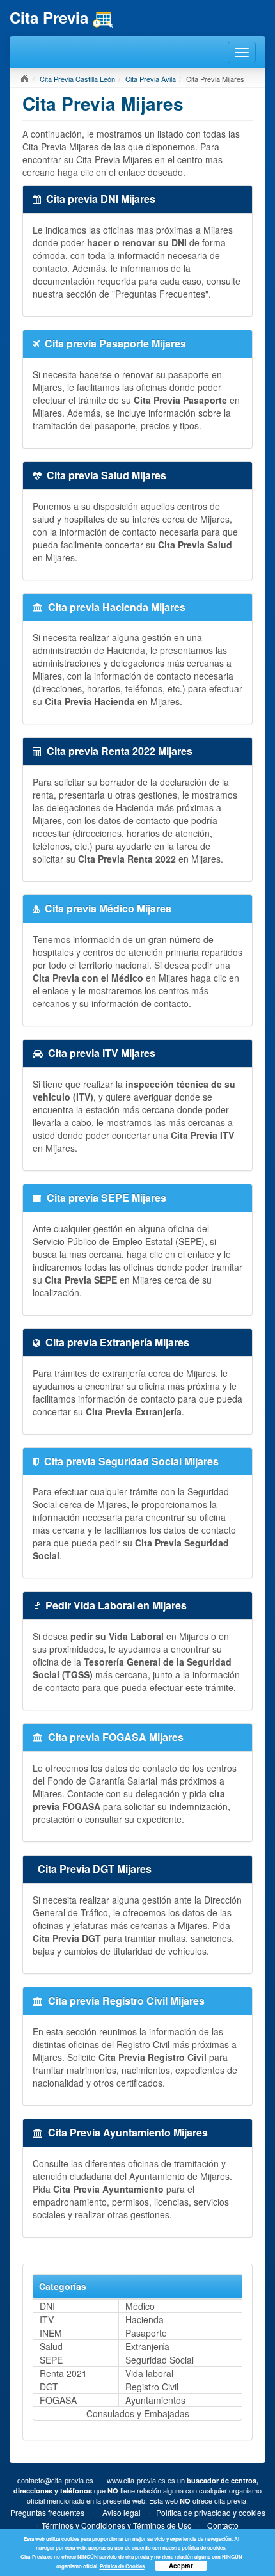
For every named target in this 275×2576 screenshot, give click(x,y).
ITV (47, 2319)
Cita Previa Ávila (151, 79)
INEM (51, 2333)
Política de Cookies (122, 2566)
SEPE (51, 2360)
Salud (51, 2346)
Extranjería (147, 2346)
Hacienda (145, 2319)
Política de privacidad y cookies (211, 2512)
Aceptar (181, 2566)
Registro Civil (152, 2387)
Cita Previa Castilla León (77, 79)
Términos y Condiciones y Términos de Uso (117, 2525)
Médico (140, 2306)
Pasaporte (146, 2333)
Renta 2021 (63, 2373)
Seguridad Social (160, 2360)
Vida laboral (149, 2373)
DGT (49, 2387)
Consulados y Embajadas (138, 2413)
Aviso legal (122, 2512)
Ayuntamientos (155, 2400)
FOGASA (58, 2400)
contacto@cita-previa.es (55, 2480)
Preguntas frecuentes (47, 2512)
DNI (47, 2306)
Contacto (223, 2525)
